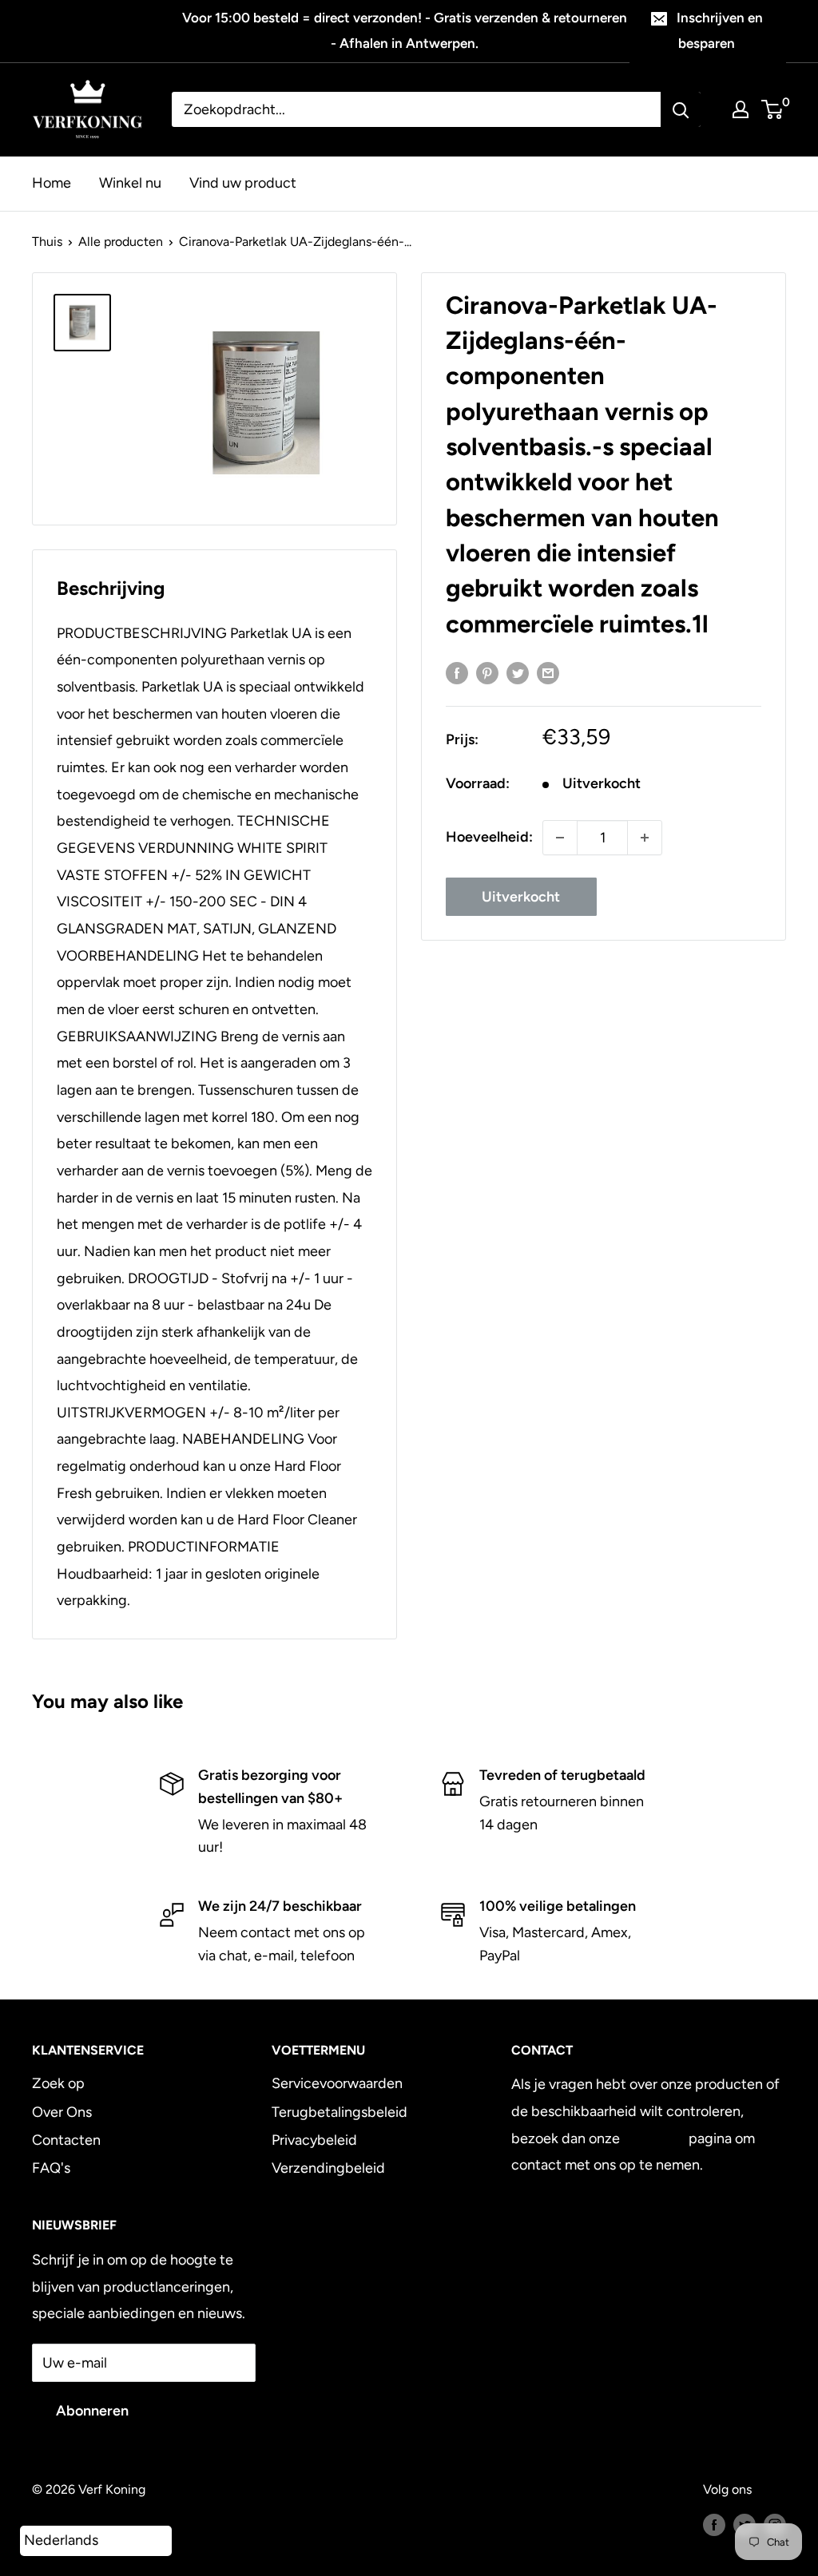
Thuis (47, 242)
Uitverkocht (521, 897)
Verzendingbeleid (328, 2168)
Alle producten (121, 242)
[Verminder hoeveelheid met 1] (560, 838)
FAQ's (51, 2168)
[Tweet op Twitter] (518, 673)
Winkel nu (130, 183)
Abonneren (92, 2411)
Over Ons (62, 2112)
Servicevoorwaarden (337, 2083)
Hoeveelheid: (489, 837)
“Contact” (654, 2138)
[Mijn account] (741, 109)
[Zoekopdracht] (681, 109)
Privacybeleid (314, 2140)
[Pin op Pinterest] (487, 673)
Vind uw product (243, 183)
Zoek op (58, 2083)
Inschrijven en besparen (720, 30)
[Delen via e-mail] (548, 673)
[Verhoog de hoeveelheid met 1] (645, 838)
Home (52, 183)
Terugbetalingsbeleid (340, 2112)
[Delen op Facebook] (457, 673)
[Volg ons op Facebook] (714, 2524)
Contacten (66, 2140)
